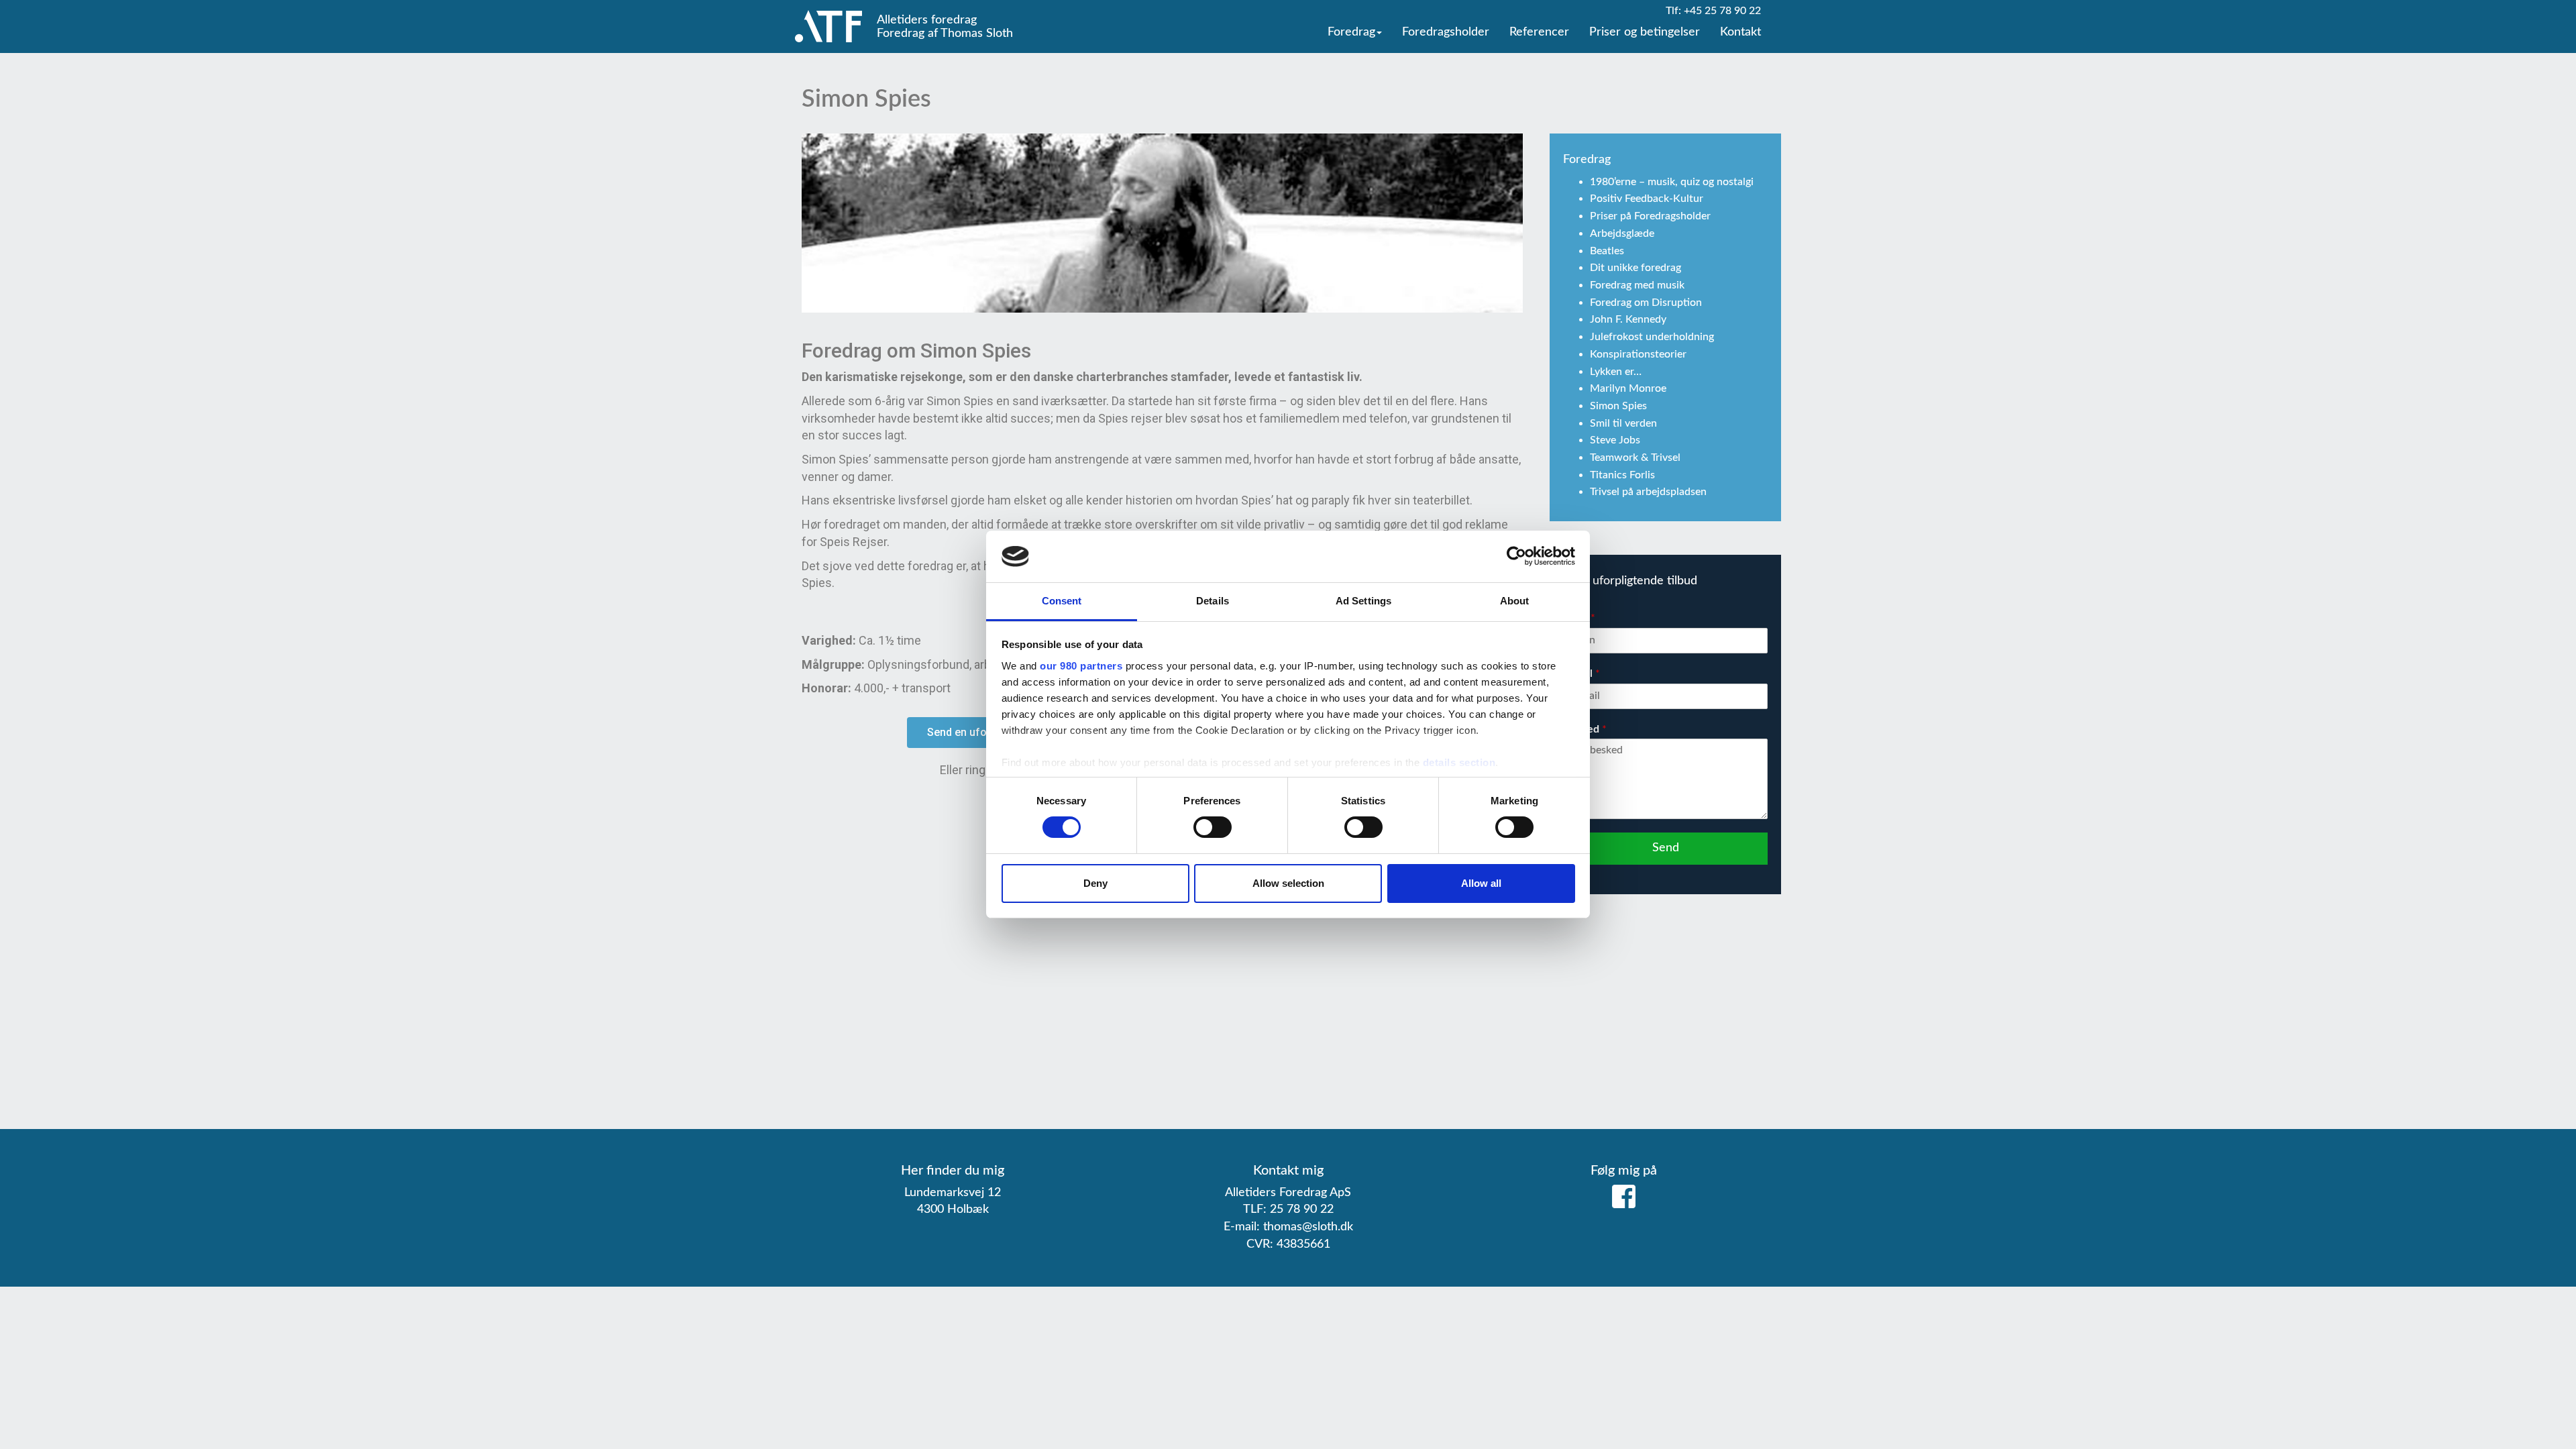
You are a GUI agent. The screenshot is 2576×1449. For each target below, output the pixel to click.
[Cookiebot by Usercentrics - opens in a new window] (1516, 556)
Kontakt (1740, 32)
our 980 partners (1081, 666)
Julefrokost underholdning (1652, 337)
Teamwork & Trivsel (1635, 458)
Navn (1579, 618)
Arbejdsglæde (1622, 233)
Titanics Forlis (1622, 475)
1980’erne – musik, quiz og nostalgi (1672, 182)
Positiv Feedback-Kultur (1647, 199)
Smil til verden (1623, 423)
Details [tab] (1213, 601)
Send (1666, 848)
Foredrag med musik (1637, 285)
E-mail (1581, 674)
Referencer (1539, 32)
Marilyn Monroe (1628, 388)
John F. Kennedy (1628, 319)
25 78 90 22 (1302, 1210)
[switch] (1213, 827)
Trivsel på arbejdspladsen (1648, 492)
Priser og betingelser (1645, 32)
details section (1459, 762)
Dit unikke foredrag (1635, 268)
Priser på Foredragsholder (1650, 216)
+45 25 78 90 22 (1722, 11)
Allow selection (1288, 883)
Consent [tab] (1062, 601)
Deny (1095, 883)
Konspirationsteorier (1638, 354)
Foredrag (1351, 32)
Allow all (1481, 883)
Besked (1585, 729)
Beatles (1607, 251)
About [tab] (1515, 601)
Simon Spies (1618, 406)
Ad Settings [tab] (1363, 601)
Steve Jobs (1615, 440)
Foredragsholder (1446, 32)
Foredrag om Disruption (1646, 303)
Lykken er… (1616, 372)
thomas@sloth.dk (1308, 1227)
